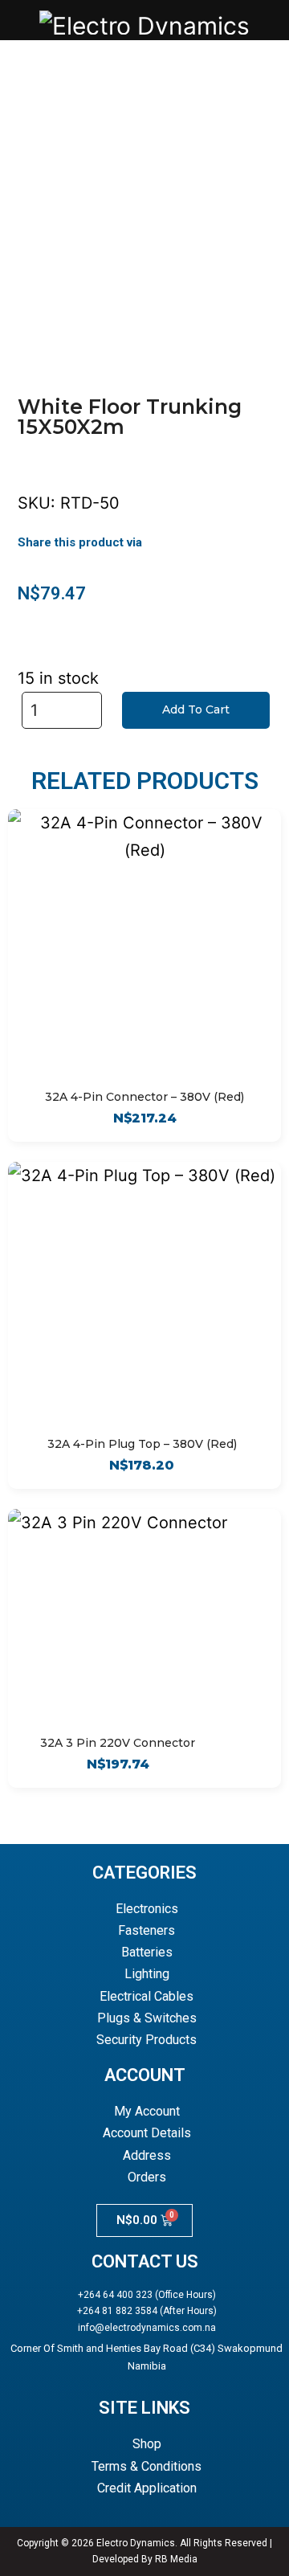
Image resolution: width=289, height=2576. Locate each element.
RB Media (176, 2559)
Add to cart (196, 709)
